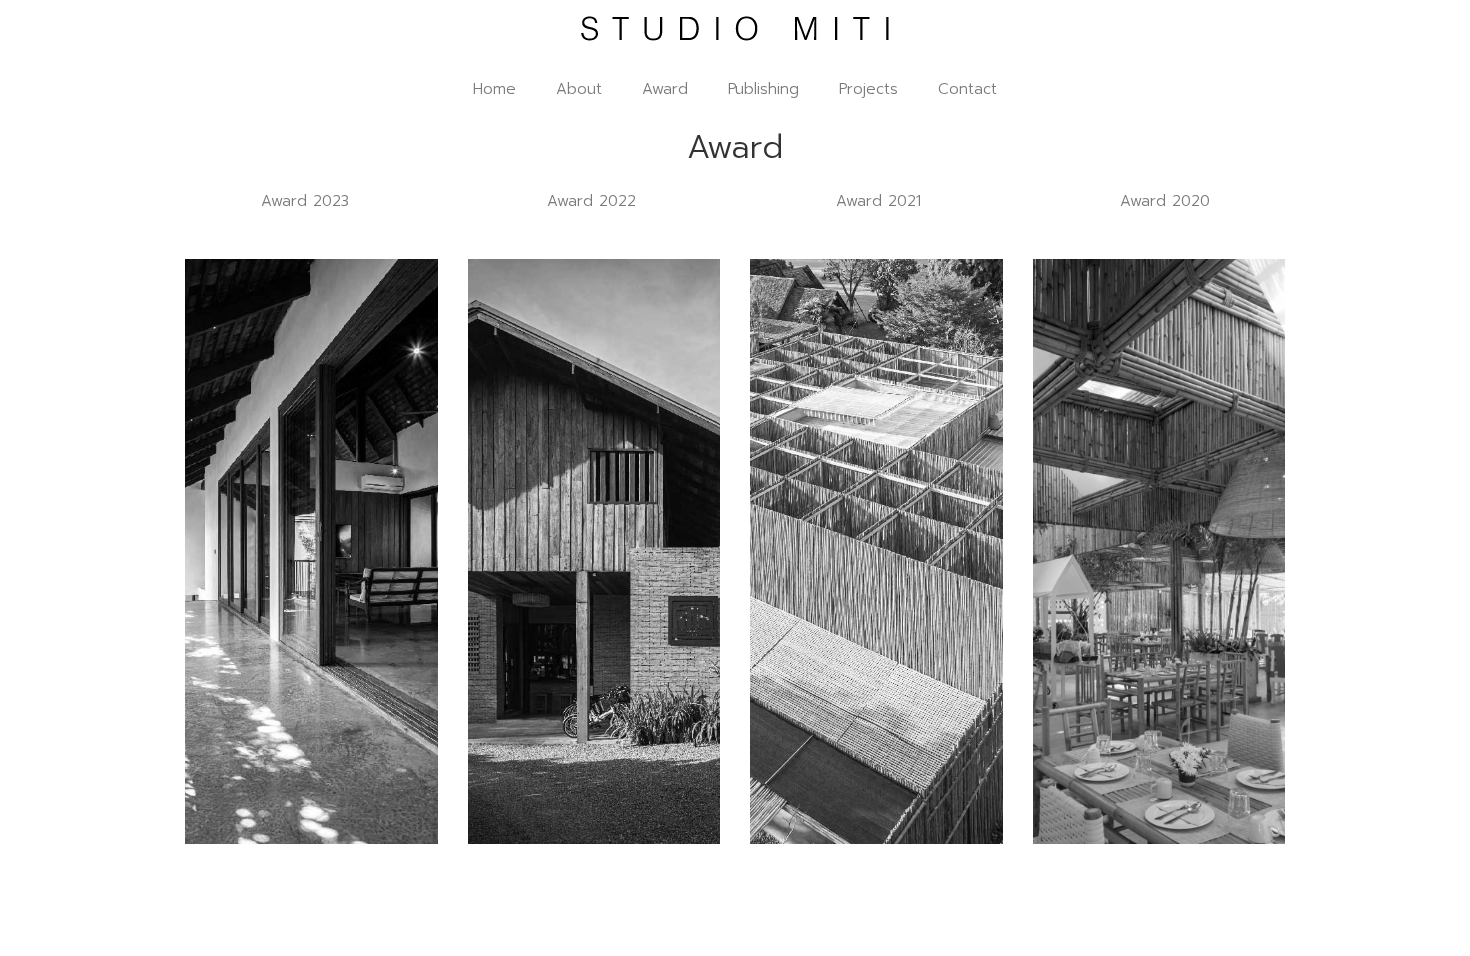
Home (494, 89)
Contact (967, 89)
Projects (868, 89)
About (579, 89)
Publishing (763, 89)
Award (665, 89)
